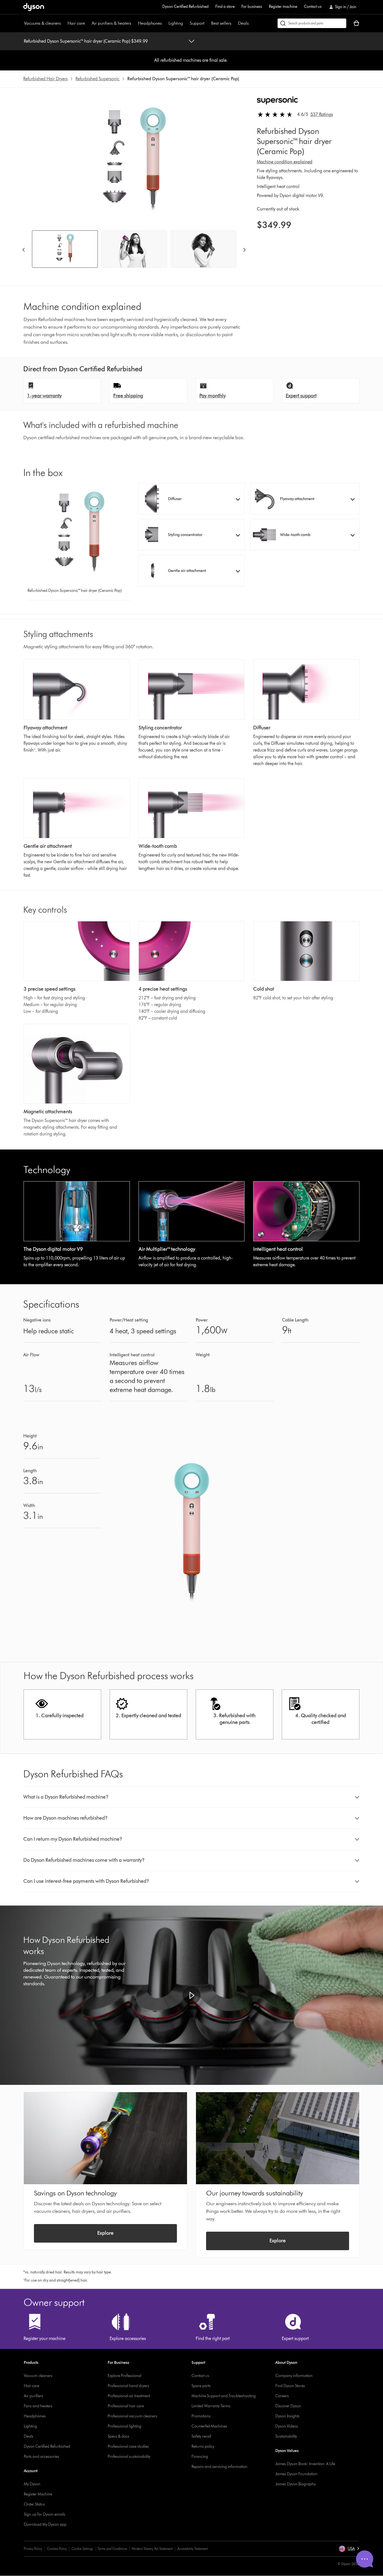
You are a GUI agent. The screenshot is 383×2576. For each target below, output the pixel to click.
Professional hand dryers (128, 2386)
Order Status (34, 2504)
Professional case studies (128, 2446)
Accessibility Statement (193, 2549)
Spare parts (201, 2386)
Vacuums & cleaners (42, 23)
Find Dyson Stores (290, 2386)
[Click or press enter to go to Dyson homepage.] (34, 7)
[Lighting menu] (186, 23)
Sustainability (286, 2436)
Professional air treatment (129, 2396)
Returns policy (203, 2446)
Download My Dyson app (45, 2525)
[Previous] (24, 249)
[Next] (244, 249)
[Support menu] (207, 23)
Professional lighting (124, 2426)
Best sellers (221, 23)
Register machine (283, 7)
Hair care (76, 23)
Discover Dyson (288, 2406)
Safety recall (201, 2436)
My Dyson (32, 2484)
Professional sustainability (129, 2457)
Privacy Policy (33, 2549)
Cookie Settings (82, 2549)
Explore (105, 2233)
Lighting (176, 23)
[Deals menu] (252, 23)
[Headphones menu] (165, 23)
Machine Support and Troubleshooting (224, 2396)
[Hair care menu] (88, 23)
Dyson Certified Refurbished (185, 7)
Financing (200, 2457)
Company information (294, 2376)
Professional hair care (126, 2406)
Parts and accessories (41, 2457)
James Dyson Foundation (296, 2474)
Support (197, 23)
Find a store (225, 7)
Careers (282, 2396)
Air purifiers (34, 2396)
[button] (191, 499)
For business (252, 7)
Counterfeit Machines (209, 2426)
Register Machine (38, 2494)
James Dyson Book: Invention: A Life (305, 2464)
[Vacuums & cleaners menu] (64, 23)
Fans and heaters (38, 2406)
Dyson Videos (287, 2426)
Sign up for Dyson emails (45, 2514)
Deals (243, 23)
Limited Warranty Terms (211, 2406)
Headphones (150, 23)
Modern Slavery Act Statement (152, 2549)
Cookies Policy (57, 2549)
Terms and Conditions (112, 2549)
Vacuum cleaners (38, 2376)
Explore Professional (124, 2376)
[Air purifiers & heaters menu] (134, 23)
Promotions (201, 2416)
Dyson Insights (287, 2416)
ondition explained (294, 162)
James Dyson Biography (296, 2484)
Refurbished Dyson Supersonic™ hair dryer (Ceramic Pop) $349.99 (86, 41)
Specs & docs (118, 2436)
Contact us (313, 7)
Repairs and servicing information (219, 2467)
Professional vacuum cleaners (132, 2416)
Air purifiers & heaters (111, 23)
